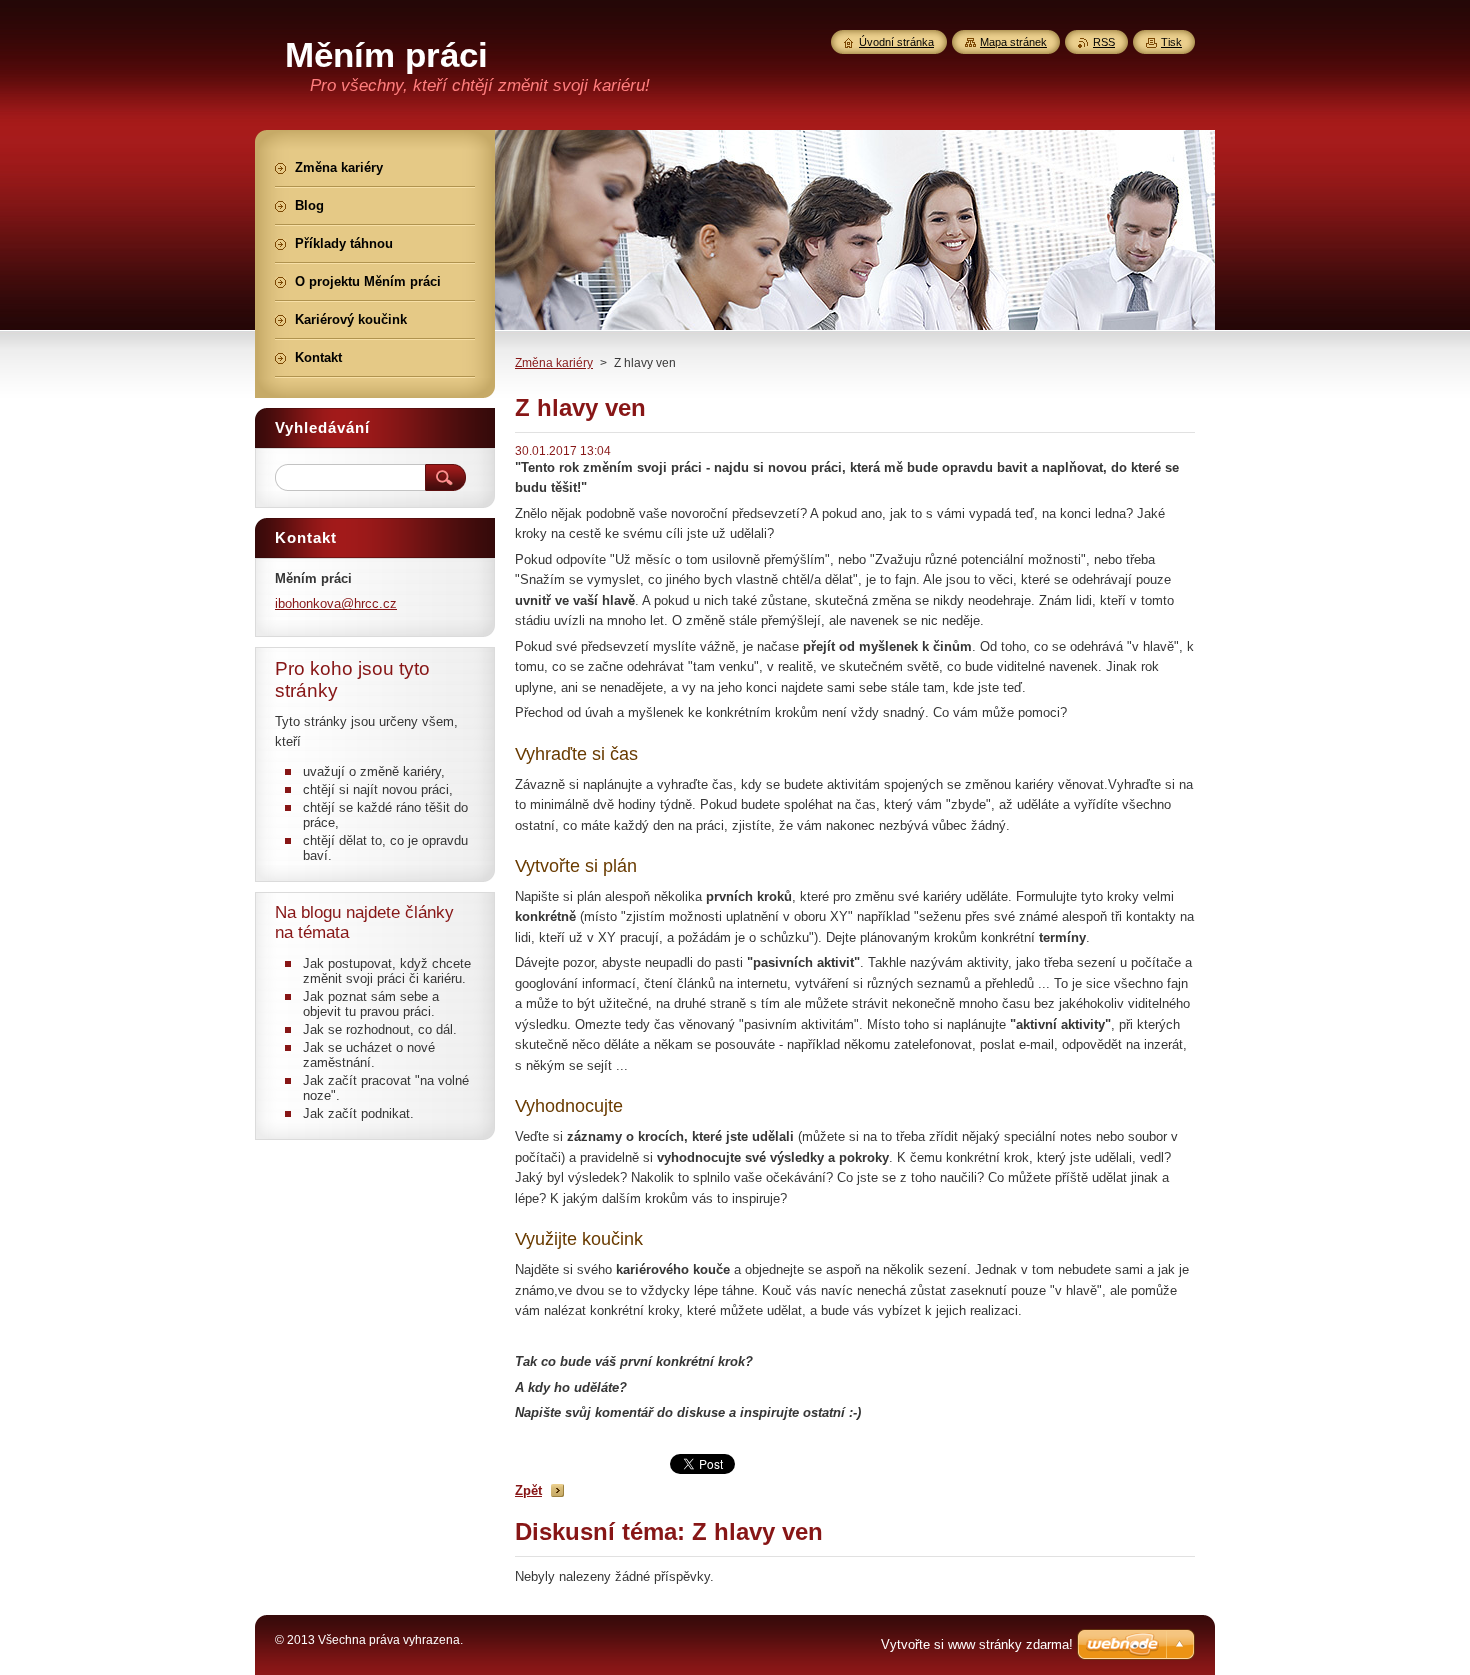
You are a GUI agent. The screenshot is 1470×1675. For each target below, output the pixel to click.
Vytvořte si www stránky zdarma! (977, 1644)
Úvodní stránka (896, 42)
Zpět (528, 1490)
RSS (1104, 42)
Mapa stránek (1013, 42)
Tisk (1171, 42)
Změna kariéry (554, 363)
